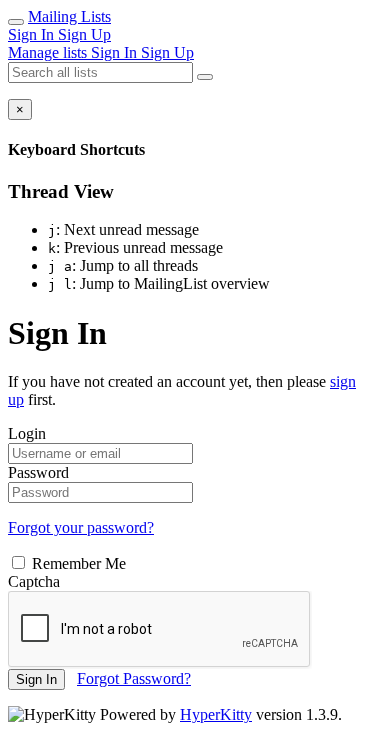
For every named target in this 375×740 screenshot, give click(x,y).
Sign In (33, 34)
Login (27, 433)
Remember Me (77, 563)
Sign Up (84, 34)
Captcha (34, 581)
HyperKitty (216, 714)
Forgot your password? (81, 527)
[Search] (205, 77)
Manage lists (49, 52)
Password (38, 472)
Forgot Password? (134, 678)
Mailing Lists (69, 16)
